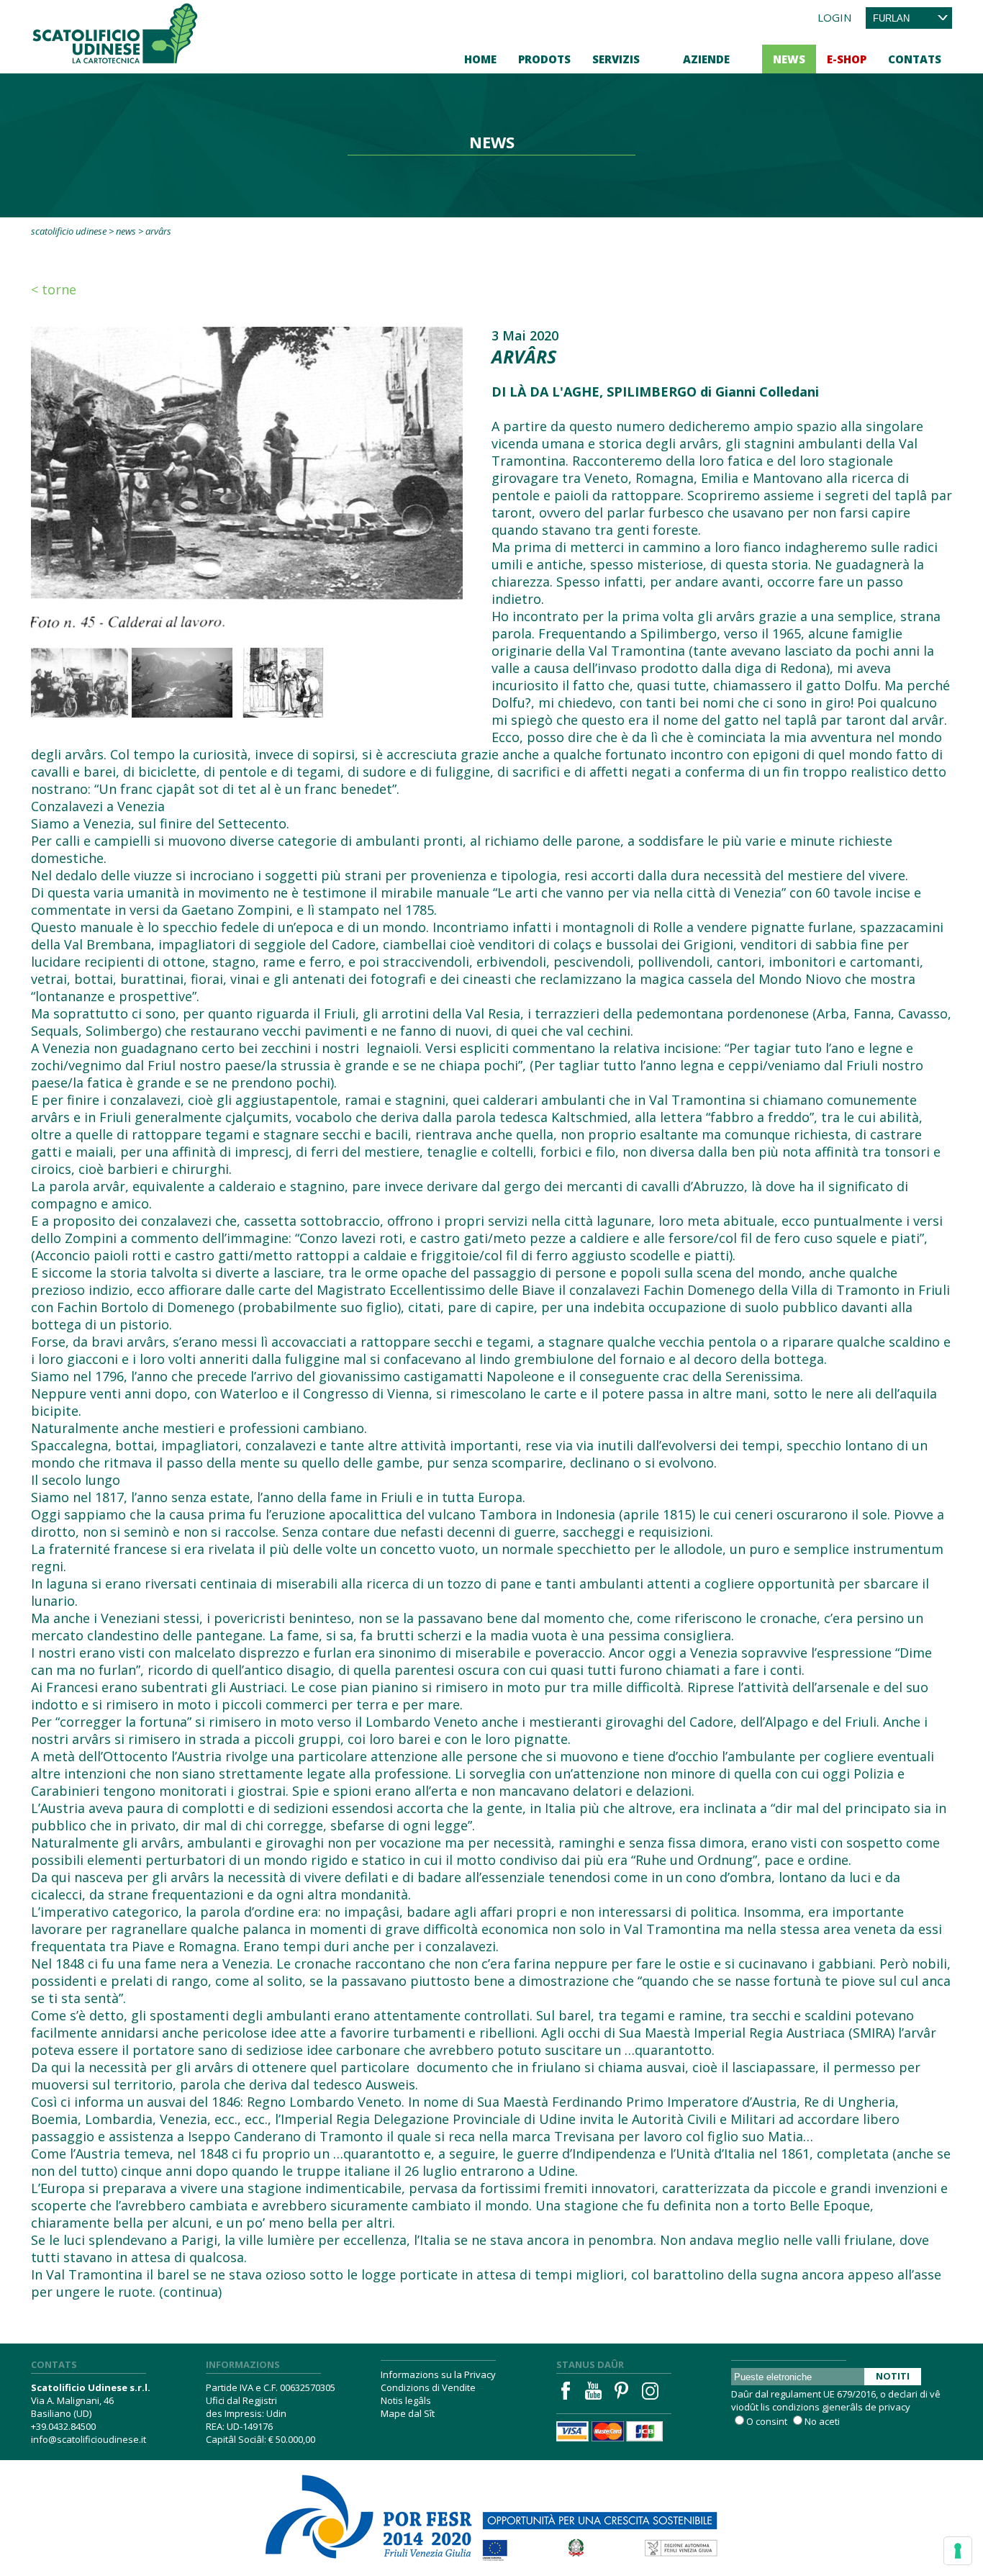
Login (834, 17)
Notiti (893, 2376)
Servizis (616, 59)
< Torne (54, 289)
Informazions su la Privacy (438, 2374)
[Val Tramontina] (182, 683)
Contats (915, 59)
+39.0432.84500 (63, 2426)
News (789, 59)
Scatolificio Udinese (69, 231)
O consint (767, 2421)
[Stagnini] (247, 479)
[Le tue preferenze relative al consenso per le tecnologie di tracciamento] (958, 2551)
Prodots (544, 59)
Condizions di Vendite (428, 2387)
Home (480, 59)
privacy (894, 2407)
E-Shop (847, 59)
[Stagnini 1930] (78, 683)
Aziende (706, 59)
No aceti (822, 2421)
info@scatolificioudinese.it (89, 2439)
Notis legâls (406, 2400)
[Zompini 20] (286, 683)
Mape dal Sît (408, 2413)
